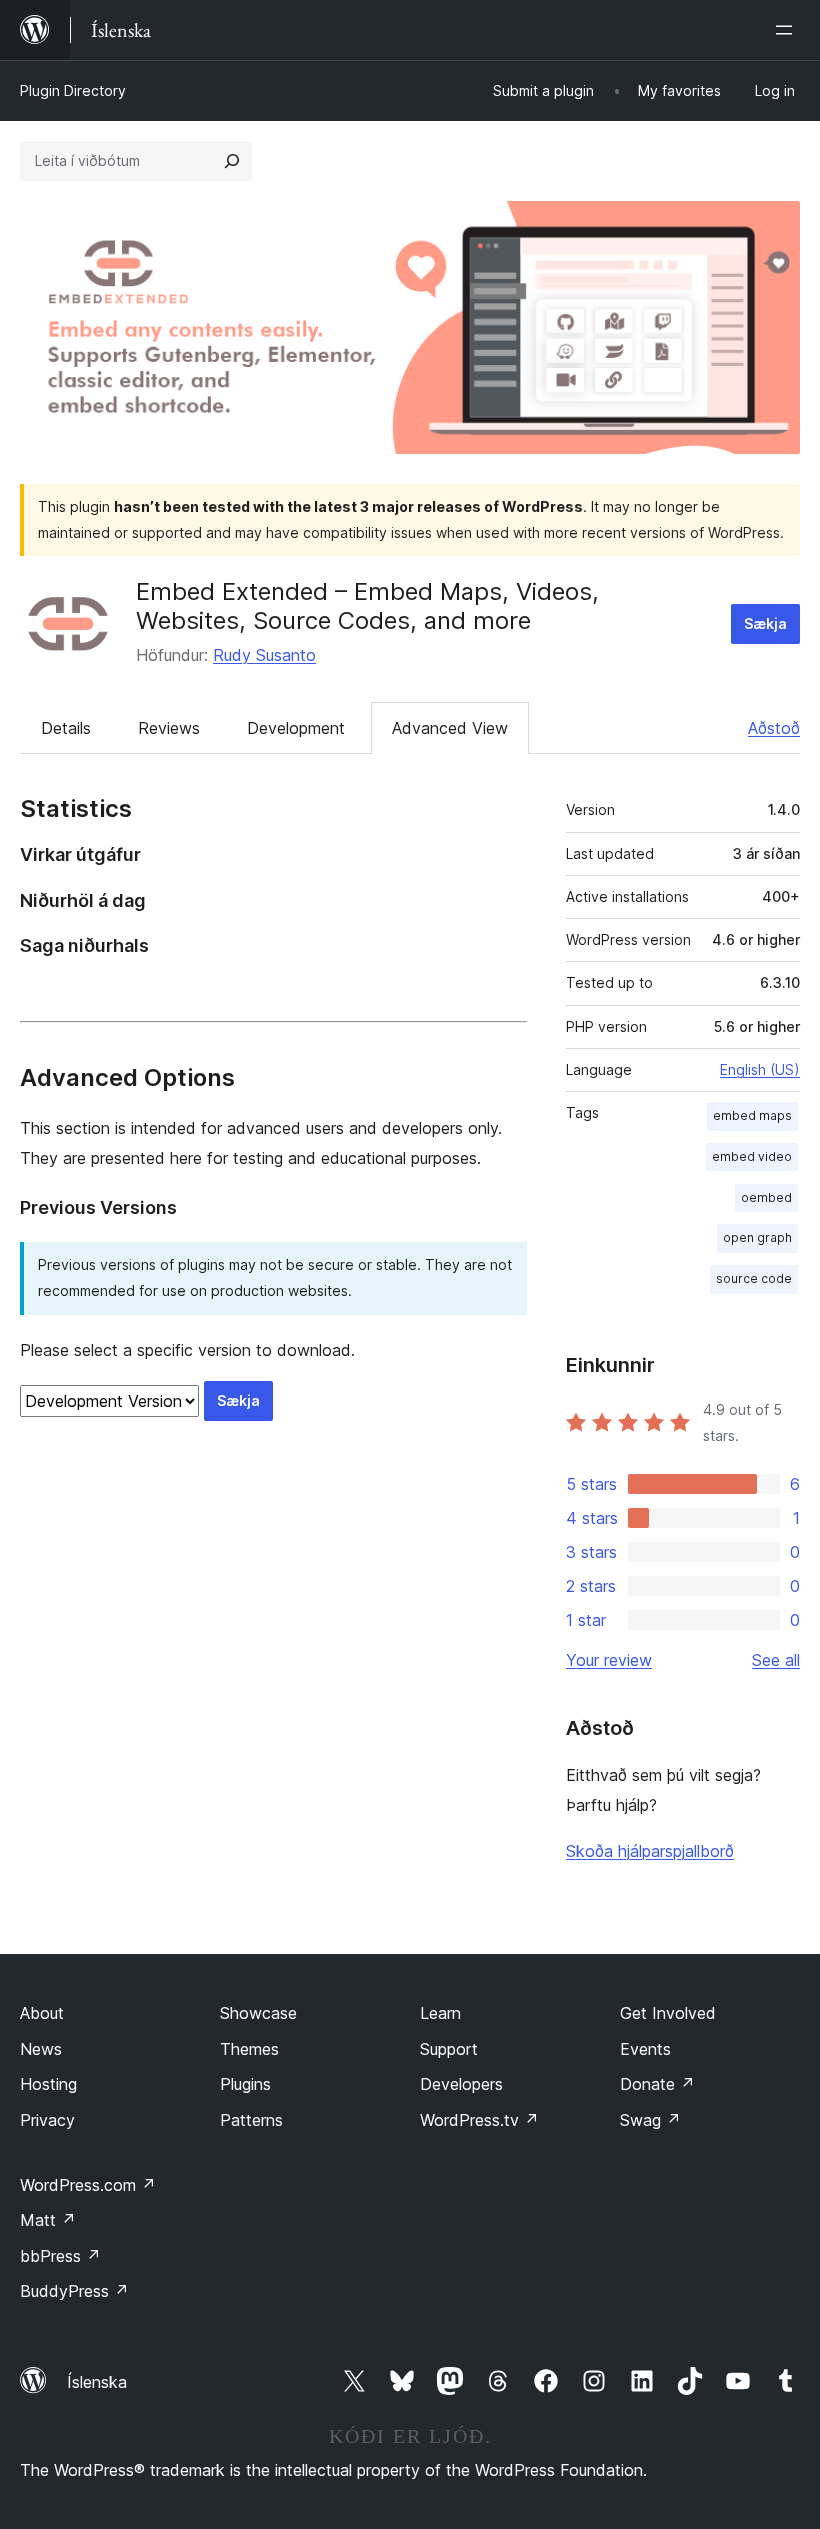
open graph (757, 1237)
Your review (609, 1660)
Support (449, 2049)
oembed (766, 1197)
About (42, 2013)
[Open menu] (788, 30)
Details (66, 728)
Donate (657, 2084)
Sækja (765, 623)
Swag (650, 2120)
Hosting (48, 2084)
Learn (440, 2013)
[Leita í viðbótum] (232, 161)
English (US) (760, 1069)
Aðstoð (774, 728)
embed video (752, 1156)
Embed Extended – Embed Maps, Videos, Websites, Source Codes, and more (367, 606)
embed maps (752, 1115)
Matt (48, 2220)
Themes (249, 2049)
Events (645, 2049)
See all (776, 1660)
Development (296, 728)
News (41, 2049)
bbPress (60, 2256)
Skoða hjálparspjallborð (650, 1851)
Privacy (47, 2120)
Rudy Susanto (264, 655)
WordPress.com (88, 2185)
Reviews (169, 728)
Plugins (245, 2084)
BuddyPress (74, 2291)
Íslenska (97, 2382)
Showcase (258, 2013)
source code (754, 1278)
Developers (461, 2084)
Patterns (251, 2120)
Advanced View (450, 728)
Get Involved (668, 2013)
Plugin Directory (73, 90)
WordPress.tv (479, 2120)
